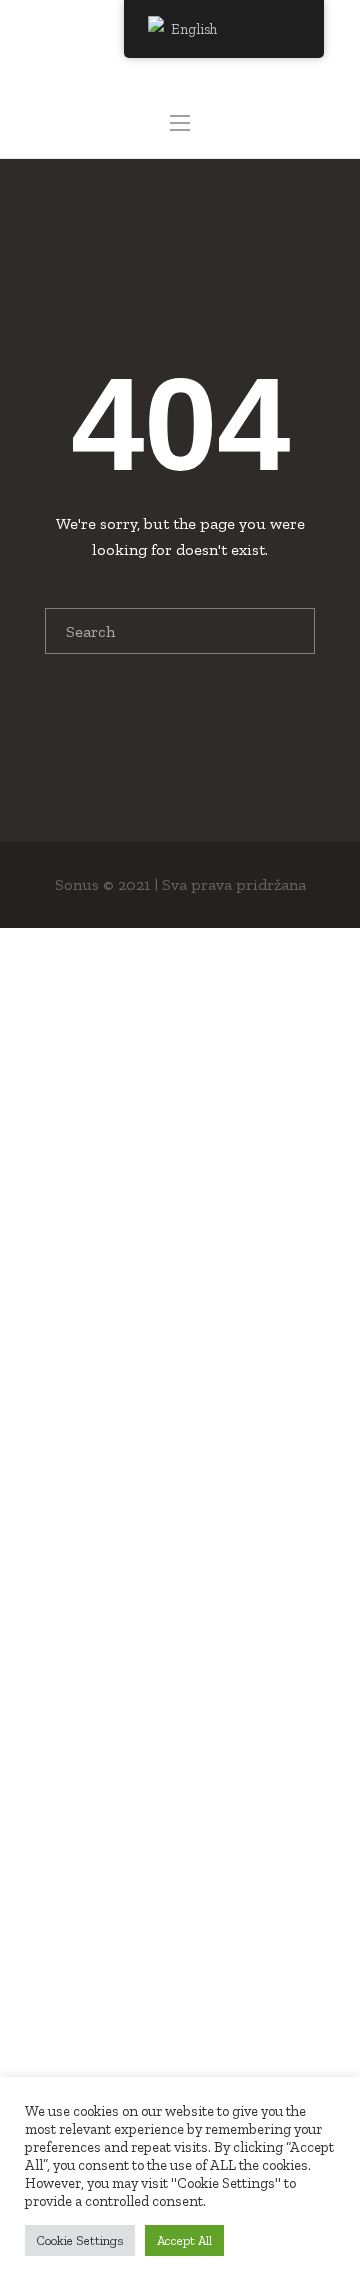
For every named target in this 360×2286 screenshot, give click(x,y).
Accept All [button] (184, 2240)
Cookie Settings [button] (80, 2240)
